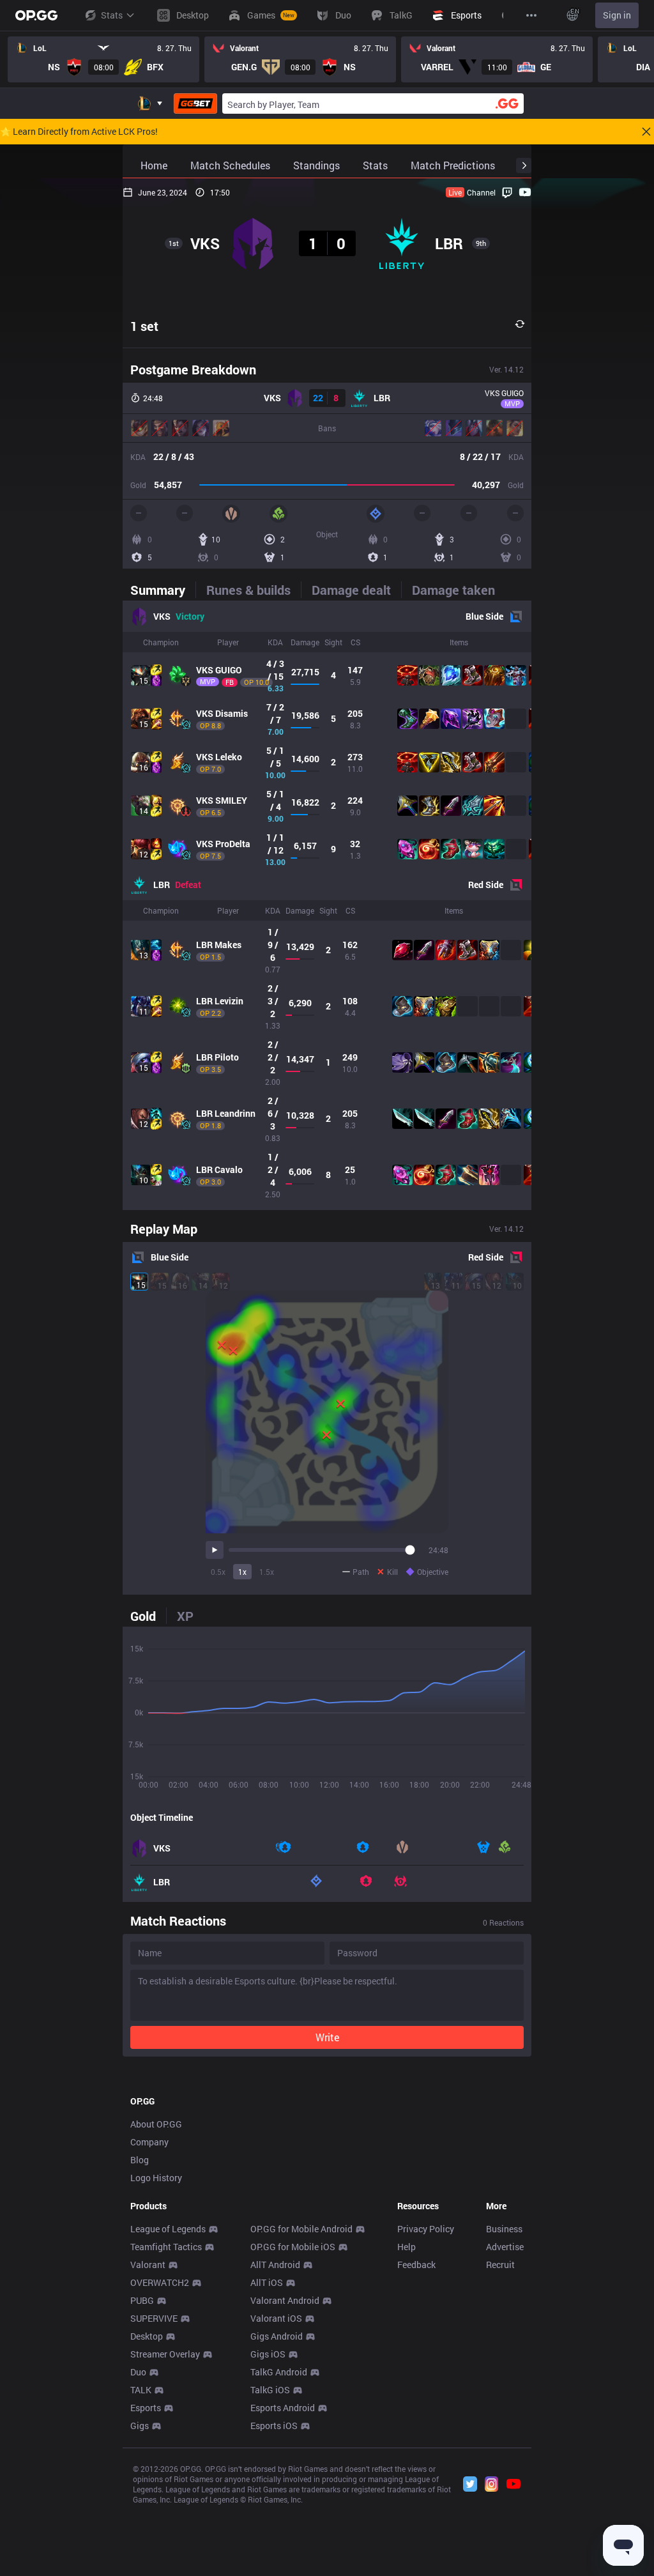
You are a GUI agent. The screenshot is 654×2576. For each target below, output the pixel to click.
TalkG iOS (270, 2390)
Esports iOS (274, 2426)
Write (327, 2037)
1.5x (267, 1572)
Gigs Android (277, 2336)
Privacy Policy (426, 2229)
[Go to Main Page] (36, 15)
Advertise (505, 2247)
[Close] (646, 132)
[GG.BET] (195, 103)
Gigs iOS (268, 2354)
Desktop (147, 2336)
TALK (141, 2390)
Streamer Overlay (165, 2354)
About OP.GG (156, 2124)
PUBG (142, 2300)
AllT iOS (267, 2282)
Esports (146, 2408)
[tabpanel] (327, 905)
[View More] (531, 15)
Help (407, 2247)
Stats (112, 15)
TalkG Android (279, 2372)
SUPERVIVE (154, 2318)
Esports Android (283, 2408)
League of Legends (168, 2229)
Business (504, 2229)
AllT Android (275, 2265)
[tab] (163, 590)
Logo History (156, 2178)
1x (242, 1572)
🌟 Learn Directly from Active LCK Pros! (79, 132)
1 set (144, 326)
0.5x (218, 1572)
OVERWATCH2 (160, 2282)
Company (149, 2142)
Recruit (500, 2265)
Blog (140, 2160)
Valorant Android (285, 2300)
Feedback (416, 2265)
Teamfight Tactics (166, 2247)
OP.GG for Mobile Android (301, 2229)
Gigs (140, 2426)
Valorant (148, 2265)
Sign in (617, 15)
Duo (138, 2372)
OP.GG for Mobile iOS (293, 2247)
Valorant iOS (276, 2318)
